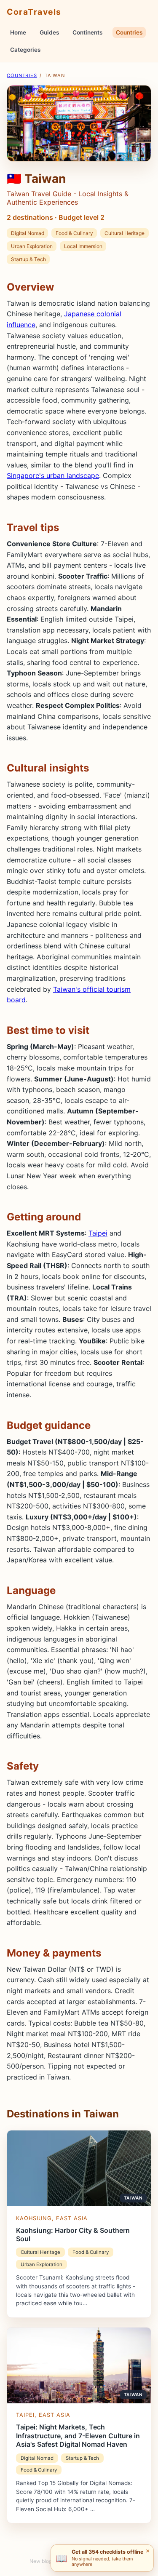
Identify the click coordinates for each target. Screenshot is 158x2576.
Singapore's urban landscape (53, 475)
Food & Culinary (74, 233)
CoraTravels (34, 12)
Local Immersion (83, 246)
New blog (41, 2561)
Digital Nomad (28, 233)
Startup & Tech (28, 259)
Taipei (98, 1233)
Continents (87, 32)
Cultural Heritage (125, 233)
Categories (25, 50)
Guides (49, 32)
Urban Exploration (32, 246)
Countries (129, 32)
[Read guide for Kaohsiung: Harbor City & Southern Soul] (79, 2224)
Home (18, 32)
